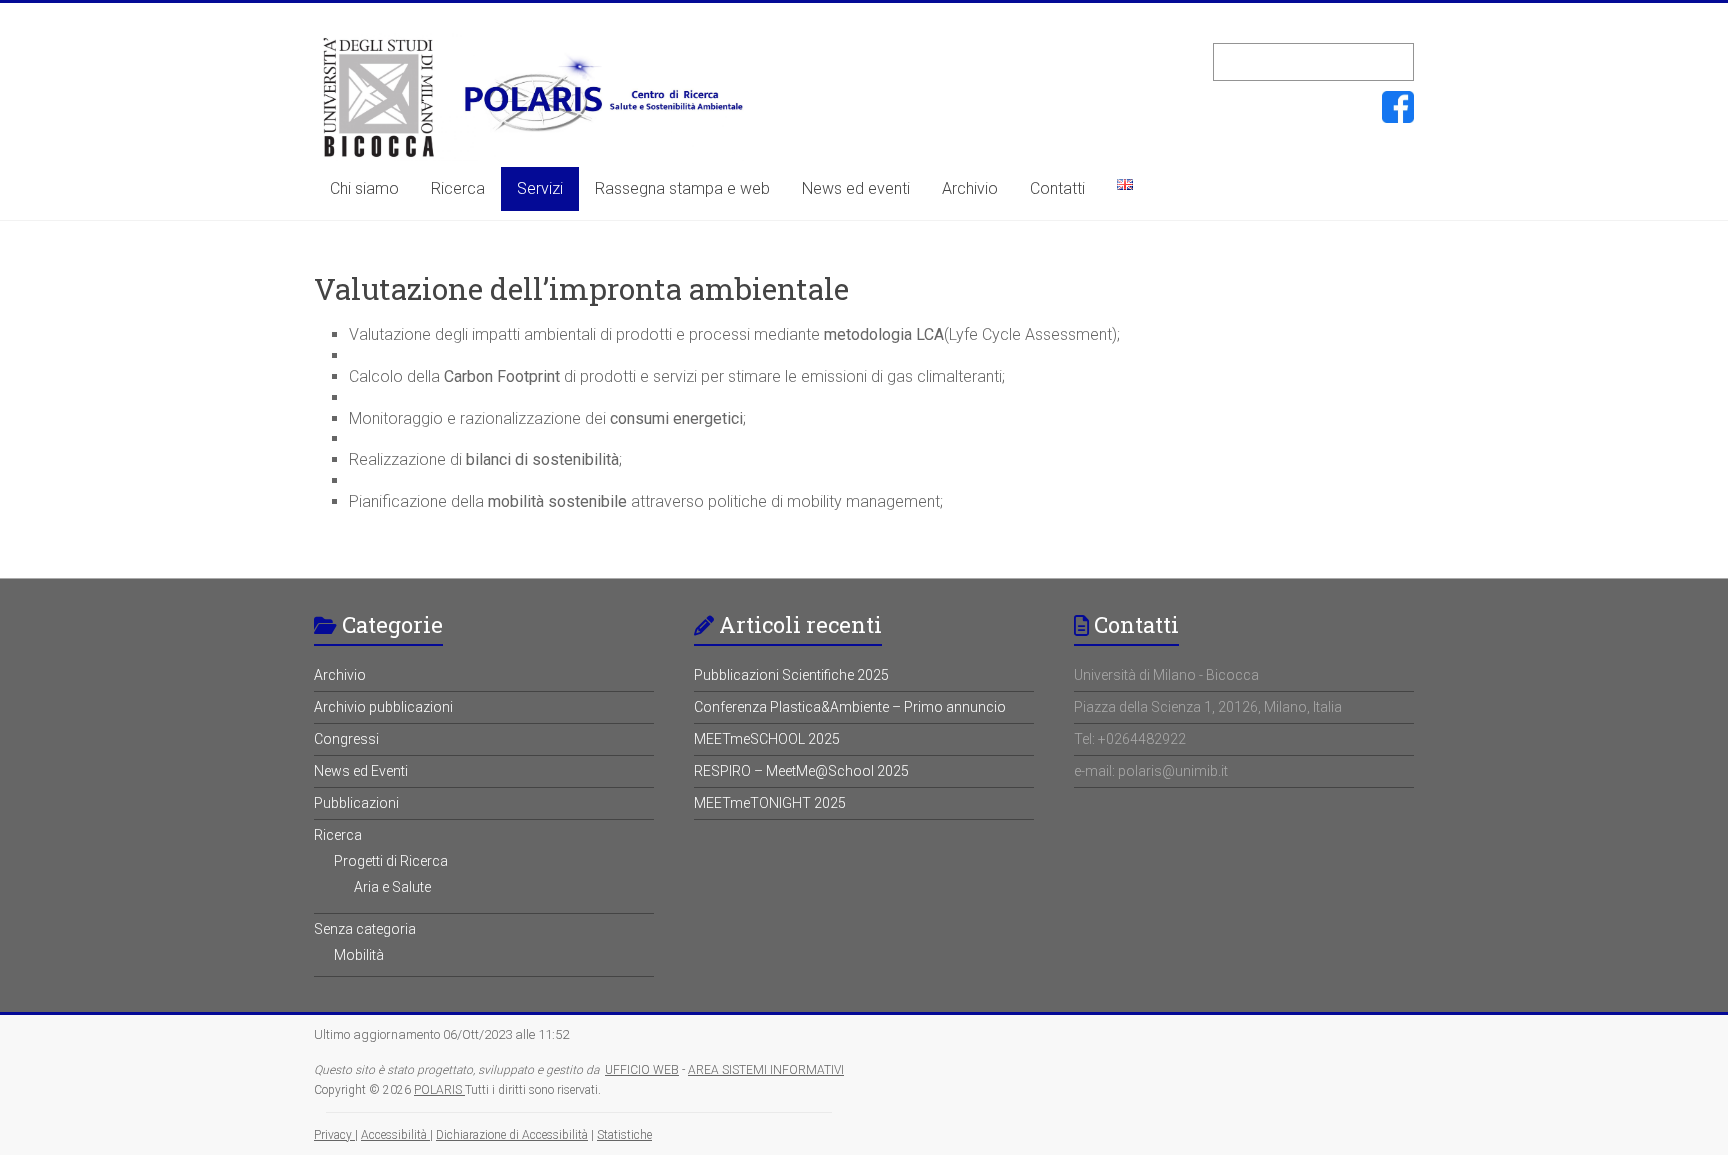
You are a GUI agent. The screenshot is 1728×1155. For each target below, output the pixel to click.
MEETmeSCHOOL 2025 (767, 739)
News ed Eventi (361, 771)
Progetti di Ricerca (391, 861)
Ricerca (458, 188)
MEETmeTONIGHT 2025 (770, 803)
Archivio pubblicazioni (383, 707)
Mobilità (359, 955)
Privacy (334, 1135)
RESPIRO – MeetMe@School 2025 (801, 771)
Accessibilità (395, 1135)
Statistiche (624, 1135)
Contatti (1057, 188)
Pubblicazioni (356, 803)
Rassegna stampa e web (682, 188)
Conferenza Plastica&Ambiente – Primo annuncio (850, 707)
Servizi (540, 188)
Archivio (970, 188)
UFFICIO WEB (642, 1070)
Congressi (346, 739)
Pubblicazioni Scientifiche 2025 (791, 675)
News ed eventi (856, 188)
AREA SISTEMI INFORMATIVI (766, 1070)
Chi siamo (364, 188)
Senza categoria (365, 929)
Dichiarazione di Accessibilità (512, 1135)
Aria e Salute (392, 887)
